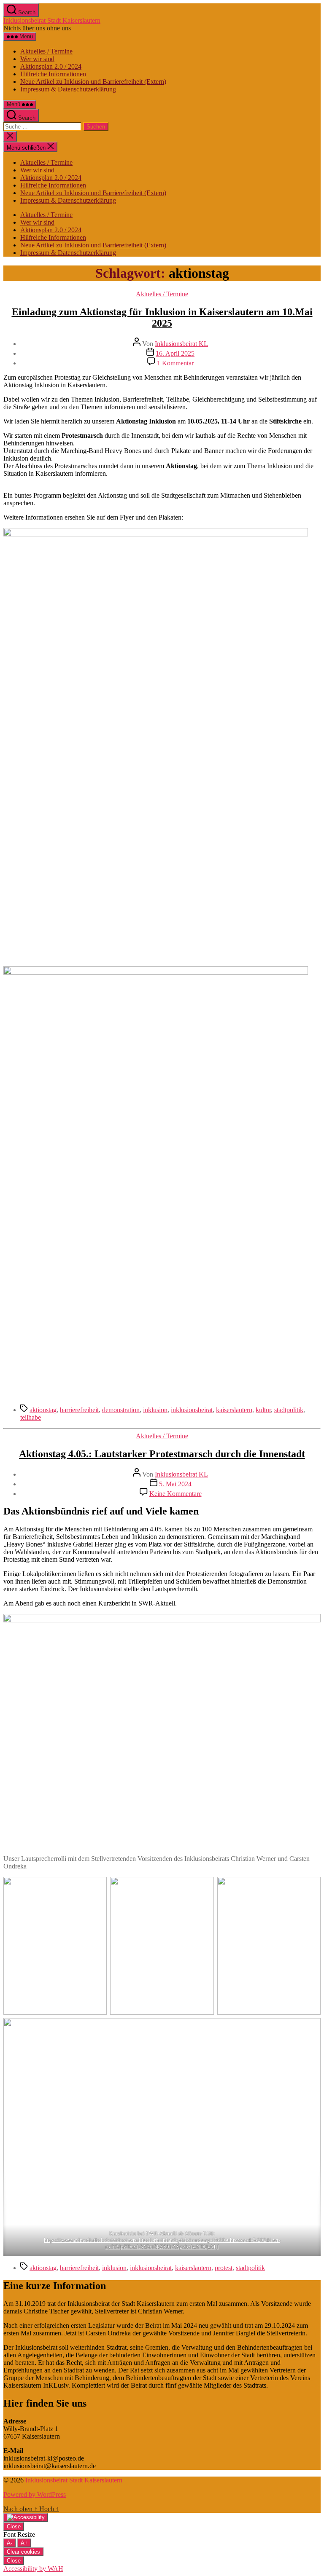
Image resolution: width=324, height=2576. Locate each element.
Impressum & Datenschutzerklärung (68, 89)
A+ (24, 2543)
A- (9, 2543)
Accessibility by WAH (33, 2569)
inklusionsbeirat (192, 1410)
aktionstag (43, 1410)
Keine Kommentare (175, 1494)
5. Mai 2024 (175, 1484)
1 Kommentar (175, 363)
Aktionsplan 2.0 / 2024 (51, 66)
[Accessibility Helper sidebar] (26, 2517)
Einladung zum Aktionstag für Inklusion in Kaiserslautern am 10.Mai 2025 (162, 318)
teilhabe (31, 1417)
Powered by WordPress (35, 2494)
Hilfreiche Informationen (53, 74)
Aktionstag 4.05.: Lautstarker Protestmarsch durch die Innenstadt (162, 1454)
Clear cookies (23, 2552)
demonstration (121, 1410)
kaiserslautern (234, 1410)
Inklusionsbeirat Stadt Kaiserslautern (52, 20)
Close (14, 2526)
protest (224, 2268)
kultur (263, 1410)
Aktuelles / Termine (46, 51)
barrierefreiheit (79, 1410)
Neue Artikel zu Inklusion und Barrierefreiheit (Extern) (93, 82)
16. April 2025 (175, 353)
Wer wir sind (37, 59)
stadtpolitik (289, 1410)
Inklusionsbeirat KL (181, 344)
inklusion (155, 1410)
